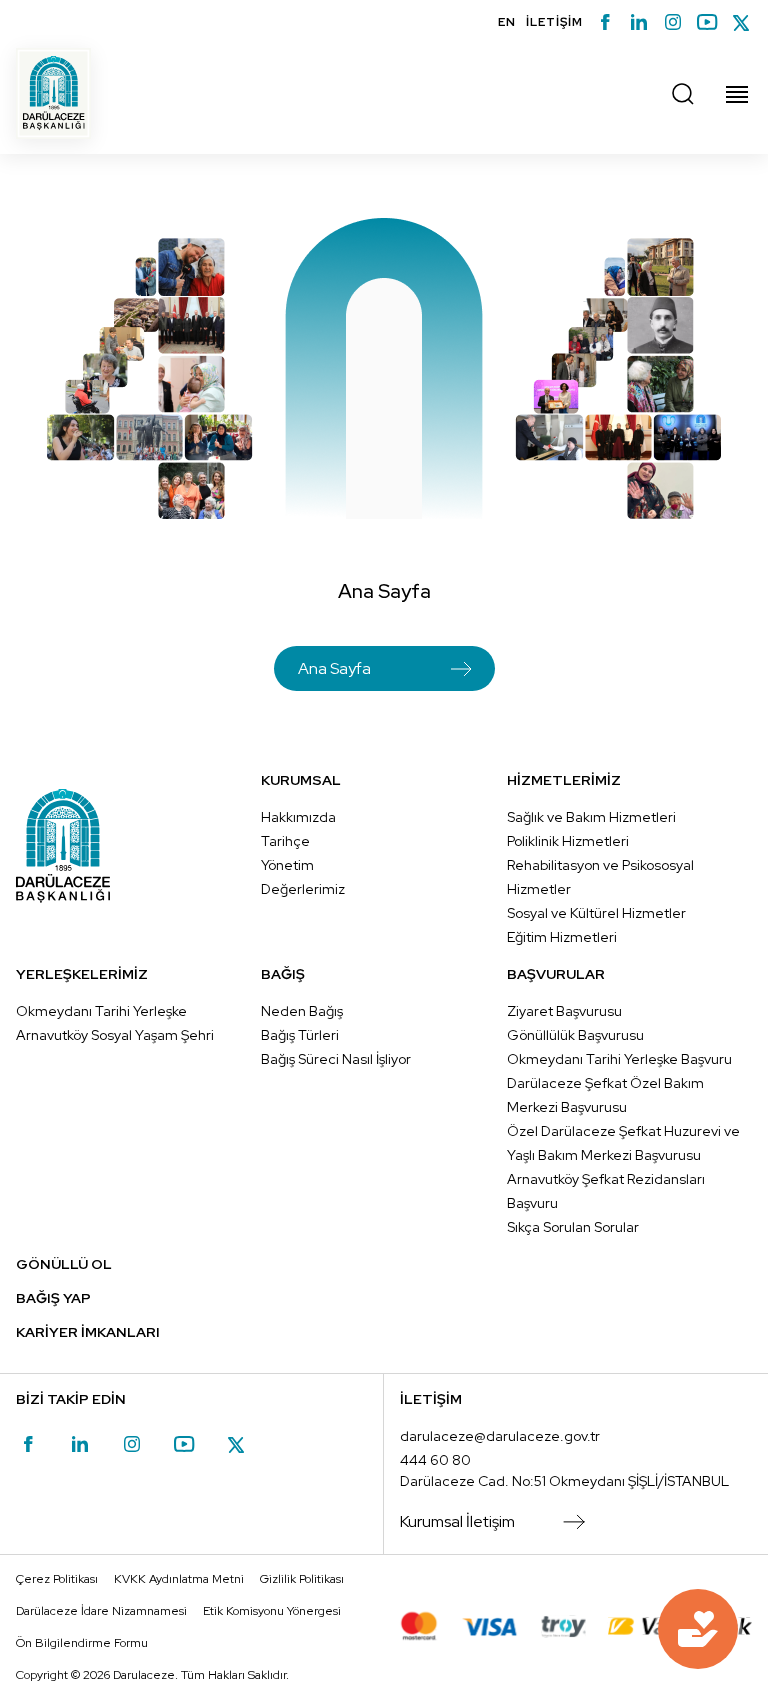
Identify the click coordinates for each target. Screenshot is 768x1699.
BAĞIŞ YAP (53, 1298)
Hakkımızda (298, 817)
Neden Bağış (302, 1011)
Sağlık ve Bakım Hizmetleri (591, 817)
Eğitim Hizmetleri (562, 937)
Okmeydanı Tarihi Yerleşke (101, 1011)
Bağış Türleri (300, 1035)
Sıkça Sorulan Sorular (573, 1227)
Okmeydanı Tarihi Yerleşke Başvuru (619, 1059)
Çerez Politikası (57, 1579)
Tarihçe (285, 841)
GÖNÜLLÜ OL (64, 1264)
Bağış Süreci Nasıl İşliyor (336, 1059)
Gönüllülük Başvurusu (575, 1035)
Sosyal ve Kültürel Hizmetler (596, 913)
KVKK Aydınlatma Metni (179, 1579)
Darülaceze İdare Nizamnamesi (101, 1611)
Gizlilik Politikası (302, 1579)
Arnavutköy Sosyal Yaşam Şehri (115, 1035)
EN (507, 22)
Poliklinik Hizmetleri (568, 841)
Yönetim (287, 865)
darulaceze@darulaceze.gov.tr (500, 1436)
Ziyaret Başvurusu (564, 1011)
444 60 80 (435, 1460)
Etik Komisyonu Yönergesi (272, 1611)
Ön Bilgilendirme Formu (82, 1643)
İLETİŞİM (554, 22)
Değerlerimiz (303, 889)
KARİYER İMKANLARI (88, 1332)
